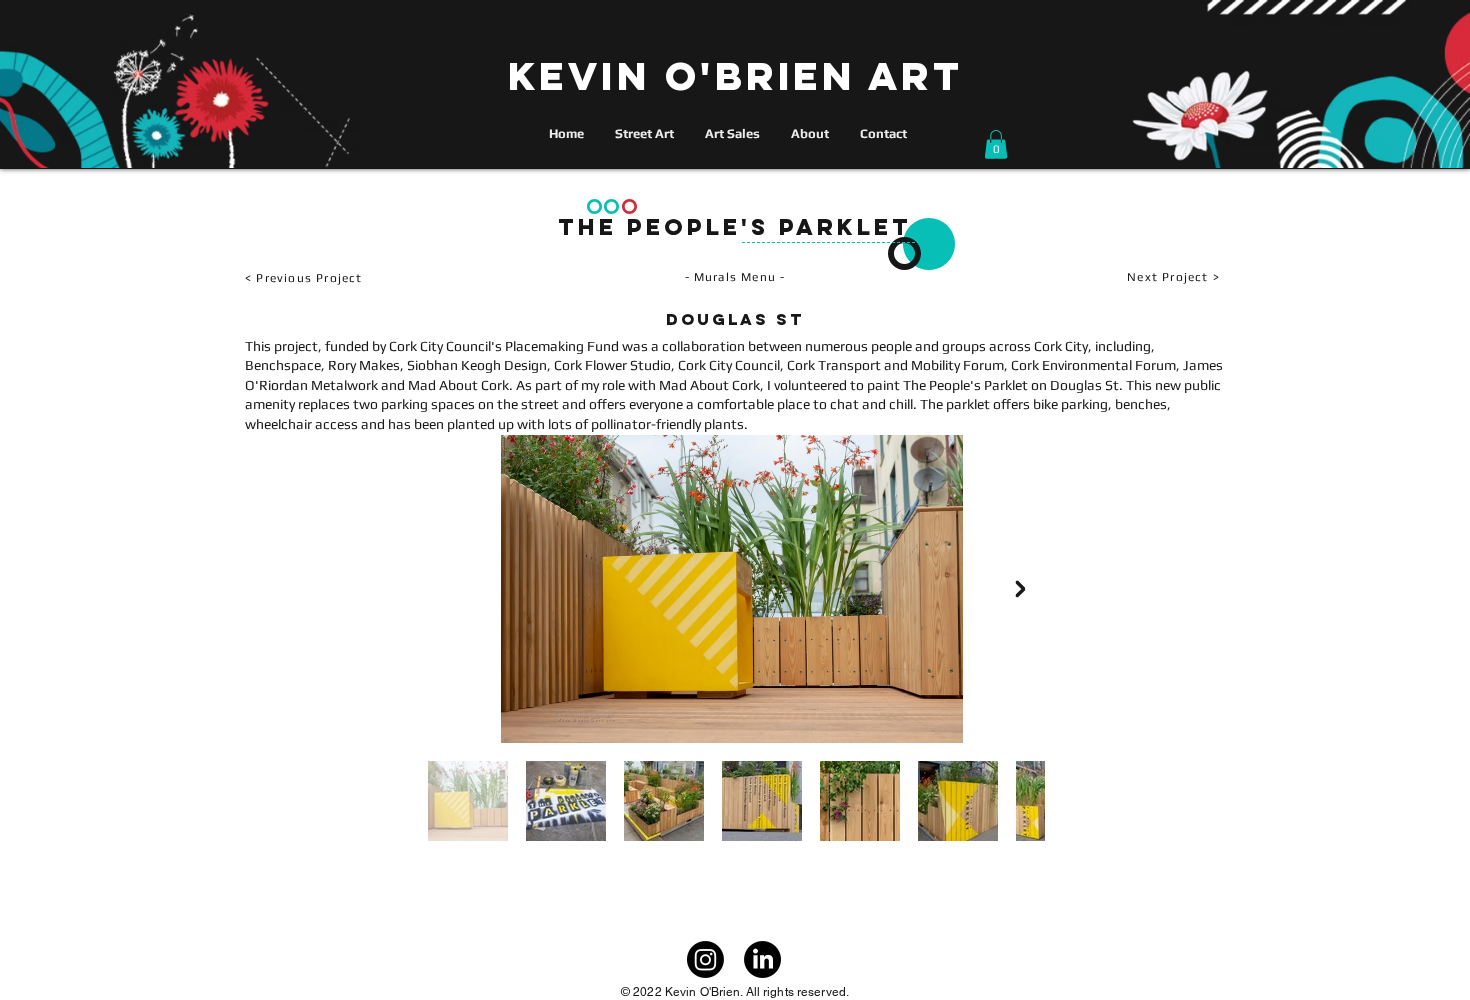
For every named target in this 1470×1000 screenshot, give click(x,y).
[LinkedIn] (762, 959)
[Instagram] (705, 959)
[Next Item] (1020, 588)
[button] (996, 144)
